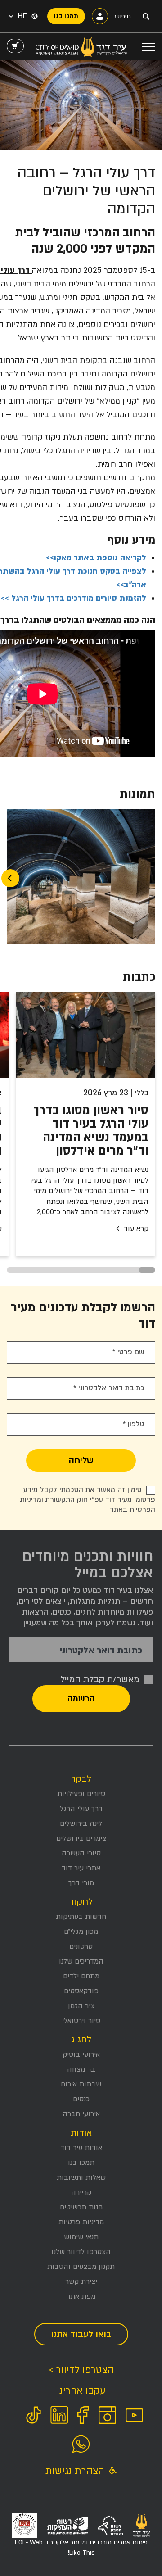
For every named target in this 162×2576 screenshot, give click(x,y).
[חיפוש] (146, 16)
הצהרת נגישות (76, 2471)
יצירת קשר (81, 2281)
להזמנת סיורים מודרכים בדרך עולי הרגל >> (74, 598)
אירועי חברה (81, 2114)
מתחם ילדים (81, 1976)
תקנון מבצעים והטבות (81, 2267)
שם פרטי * (128, 1352)
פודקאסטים (81, 1991)
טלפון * (134, 1424)
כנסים (81, 2099)
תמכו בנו (81, 2163)
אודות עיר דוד (81, 2148)
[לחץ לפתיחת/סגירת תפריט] (148, 47)
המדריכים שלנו (81, 1961)
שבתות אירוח (81, 2084)
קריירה (81, 2192)
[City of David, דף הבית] (81, 47)
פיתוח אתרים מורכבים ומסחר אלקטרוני (81, 2547)
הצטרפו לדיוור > (81, 2370)
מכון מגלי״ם (81, 1932)
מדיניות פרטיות (81, 2222)
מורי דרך (81, 1883)
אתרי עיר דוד (81, 1868)
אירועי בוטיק (81, 2054)
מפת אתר (81, 2296)
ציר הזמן (81, 2006)
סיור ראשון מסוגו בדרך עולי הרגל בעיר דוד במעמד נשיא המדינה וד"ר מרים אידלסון (91, 1131)
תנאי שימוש (81, 2237)
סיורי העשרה (81, 1853)
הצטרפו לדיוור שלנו (81, 2252)
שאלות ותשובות (81, 2177)
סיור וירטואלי (81, 2021)
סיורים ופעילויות (81, 1794)
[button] (18, 16)
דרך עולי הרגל (81, 1809)
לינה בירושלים (81, 1823)
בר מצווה (81, 2069)
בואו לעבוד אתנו (81, 2334)
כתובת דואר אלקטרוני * (109, 1388)
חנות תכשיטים (81, 2207)
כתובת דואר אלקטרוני (101, 1651)
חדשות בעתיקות (81, 1917)
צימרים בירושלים (81, 1838)
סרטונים (81, 1946)
